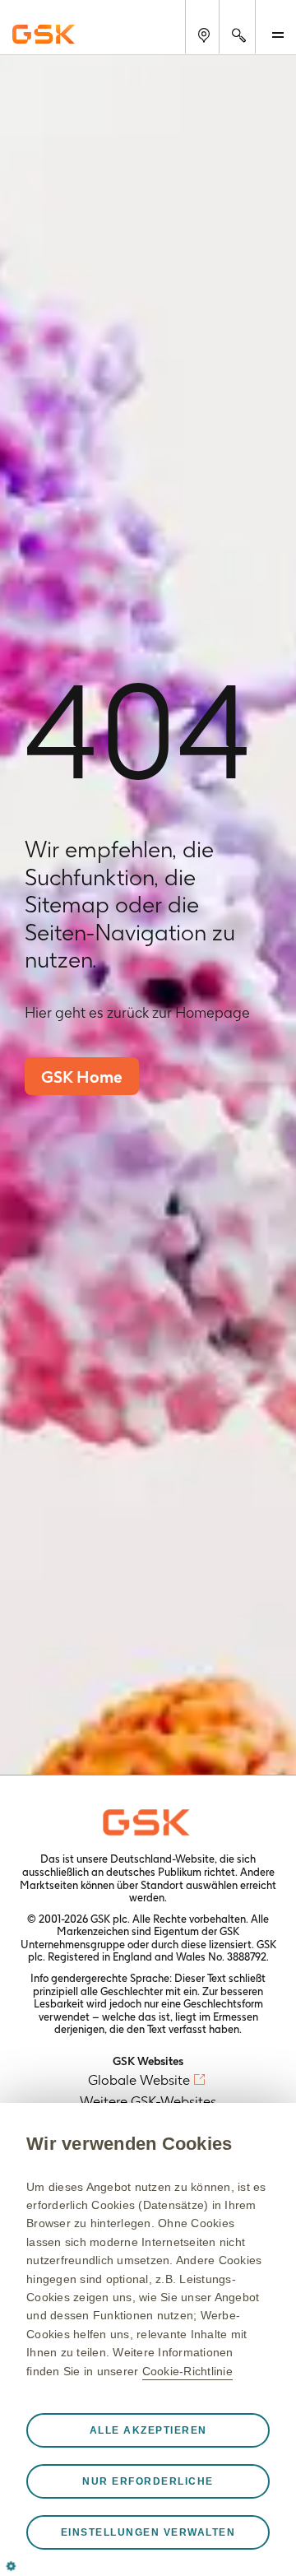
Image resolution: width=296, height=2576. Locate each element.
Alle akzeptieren (148, 2430)
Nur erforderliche (148, 2481)
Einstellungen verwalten (148, 2532)
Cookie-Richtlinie (187, 2371)
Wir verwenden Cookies (129, 2144)
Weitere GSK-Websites (148, 2101)
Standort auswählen (189, 1885)
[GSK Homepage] (44, 34)
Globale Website (139, 2080)
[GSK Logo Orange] (148, 1822)
